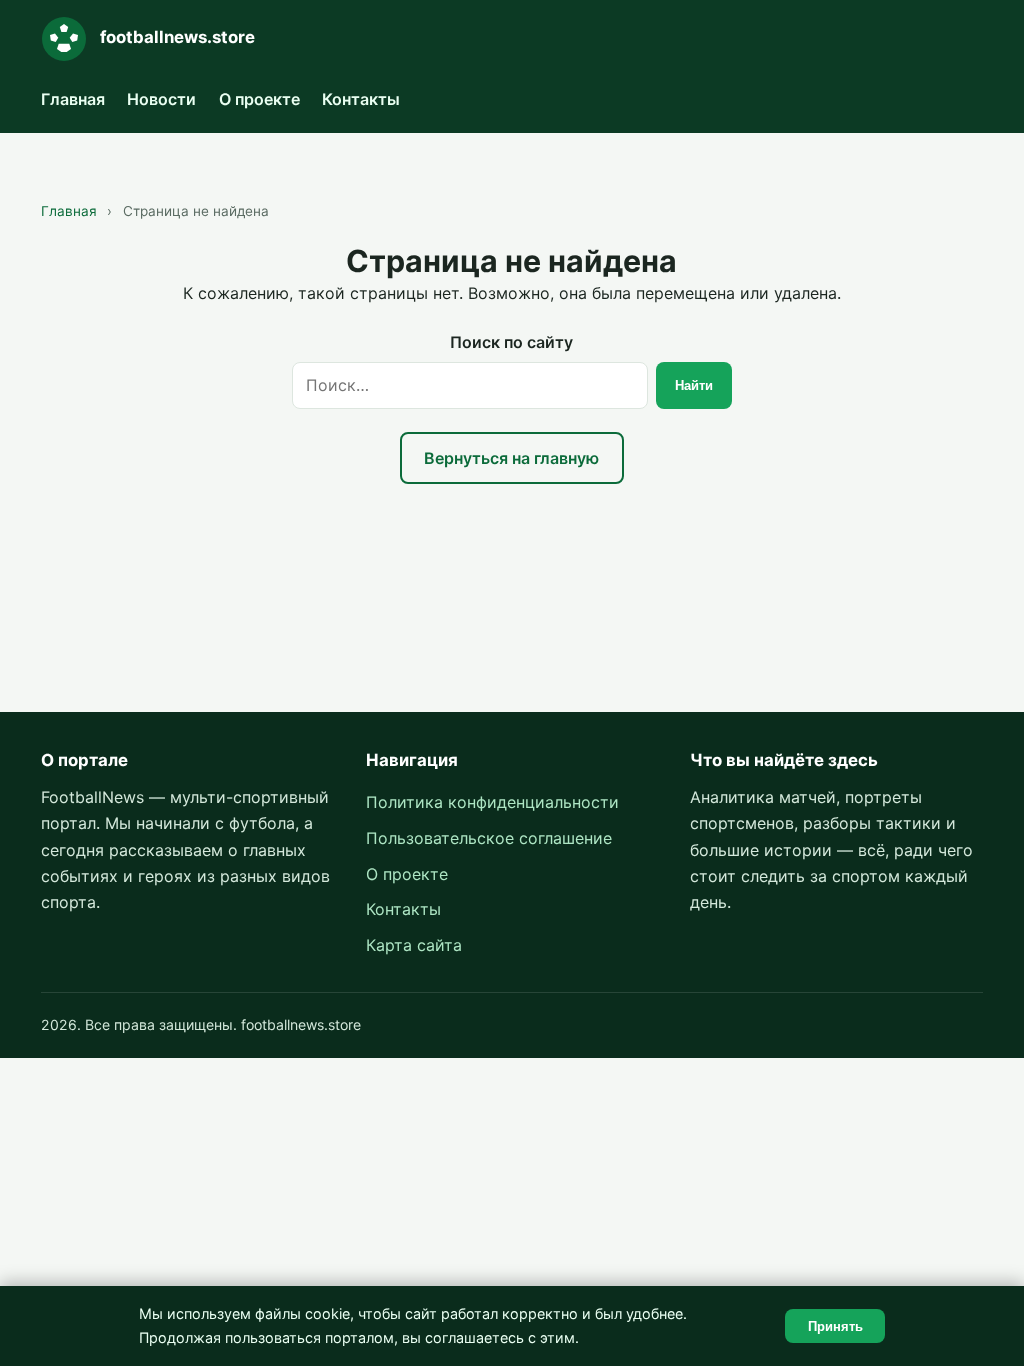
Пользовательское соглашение (489, 838)
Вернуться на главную (511, 458)
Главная (73, 99)
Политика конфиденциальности (492, 802)
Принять (835, 1326)
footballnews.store (177, 37)
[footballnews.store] (64, 39)
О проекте (259, 99)
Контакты (361, 99)
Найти (694, 385)
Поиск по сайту (511, 342)
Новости (161, 99)
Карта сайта (414, 945)
